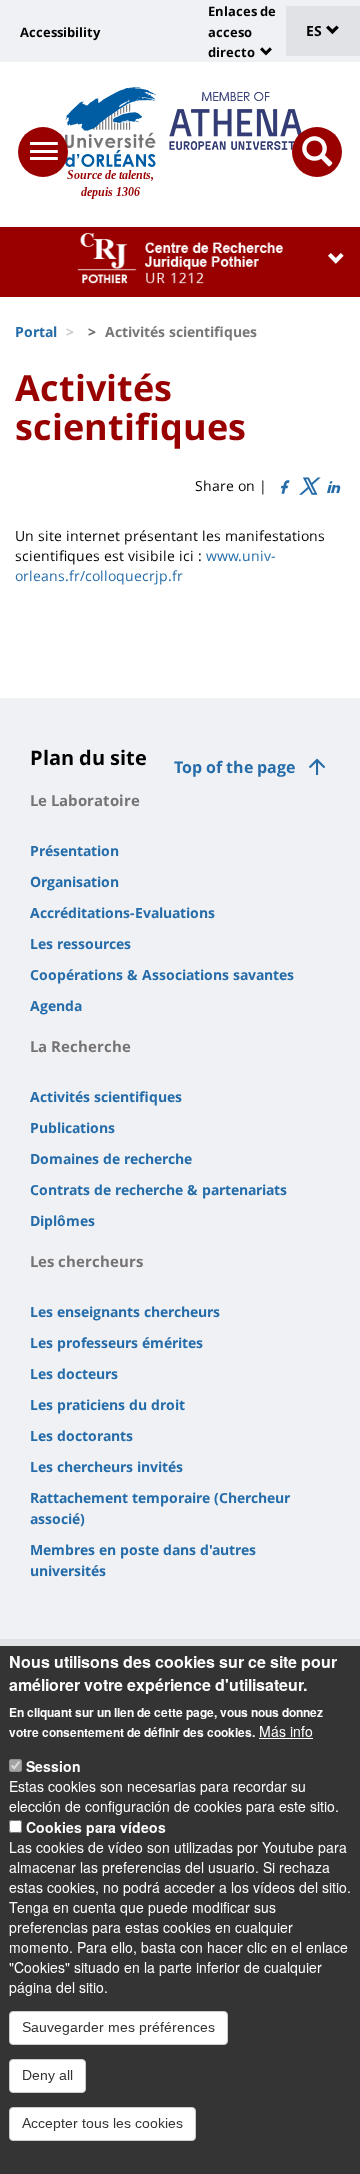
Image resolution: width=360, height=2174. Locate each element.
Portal (36, 331)
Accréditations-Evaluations (122, 912)
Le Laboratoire (85, 800)
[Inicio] (110, 127)
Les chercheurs (86, 1261)
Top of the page (234, 767)
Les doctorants (81, 1435)
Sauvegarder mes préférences (118, 2027)
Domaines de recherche (111, 1158)
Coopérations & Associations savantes (162, 974)
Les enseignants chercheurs (125, 1311)
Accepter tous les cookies (102, 2123)
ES (316, 30)
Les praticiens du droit (107, 1404)
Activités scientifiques (106, 1096)
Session (53, 1766)
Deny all (47, 2075)
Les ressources (80, 943)
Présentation (74, 850)
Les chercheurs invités (106, 1466)
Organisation (74, 881)
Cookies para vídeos (96, 1827)
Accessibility (60, 32)
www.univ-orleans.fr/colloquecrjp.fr (145, 565)
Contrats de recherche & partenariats (158, 1189)
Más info (286, 1731)
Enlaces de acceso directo (242, 31)
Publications (72, 1127)
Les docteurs (74, 1373)
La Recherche (80, 1046)
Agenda (56, 1005)
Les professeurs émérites (116, 1342)
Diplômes (62, 1220)
